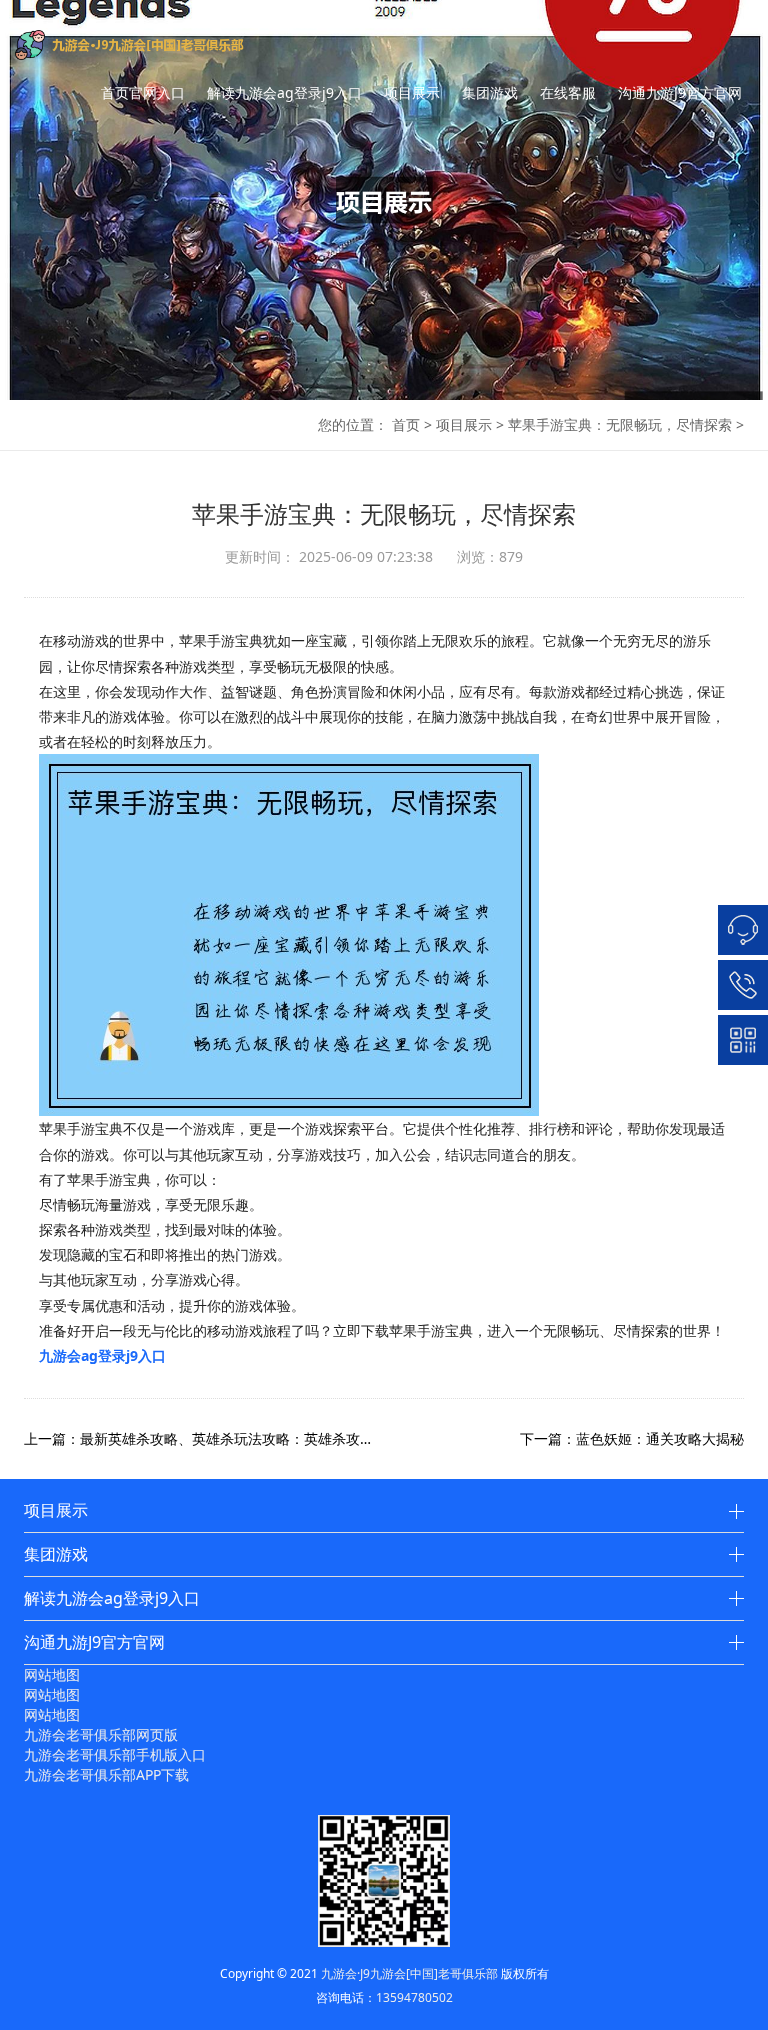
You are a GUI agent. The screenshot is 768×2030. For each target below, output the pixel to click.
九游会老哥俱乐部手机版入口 (115, 1754)
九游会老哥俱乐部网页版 (101, 1734)
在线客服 (568, 92)
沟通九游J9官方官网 (680, 92)
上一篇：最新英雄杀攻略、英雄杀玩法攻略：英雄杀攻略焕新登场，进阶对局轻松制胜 (204, 1438)
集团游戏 (490, 92)
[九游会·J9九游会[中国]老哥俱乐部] (159, 45)
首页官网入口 (143, 92)
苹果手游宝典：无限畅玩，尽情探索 (620, 424)
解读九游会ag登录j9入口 (284, 92)
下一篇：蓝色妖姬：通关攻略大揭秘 (632, 1438)
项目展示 (412, 92)
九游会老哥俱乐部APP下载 (106, 1774)
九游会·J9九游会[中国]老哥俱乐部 (409, 1973)
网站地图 (52, 1674)
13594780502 (414, 1997)
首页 (406, 424)
